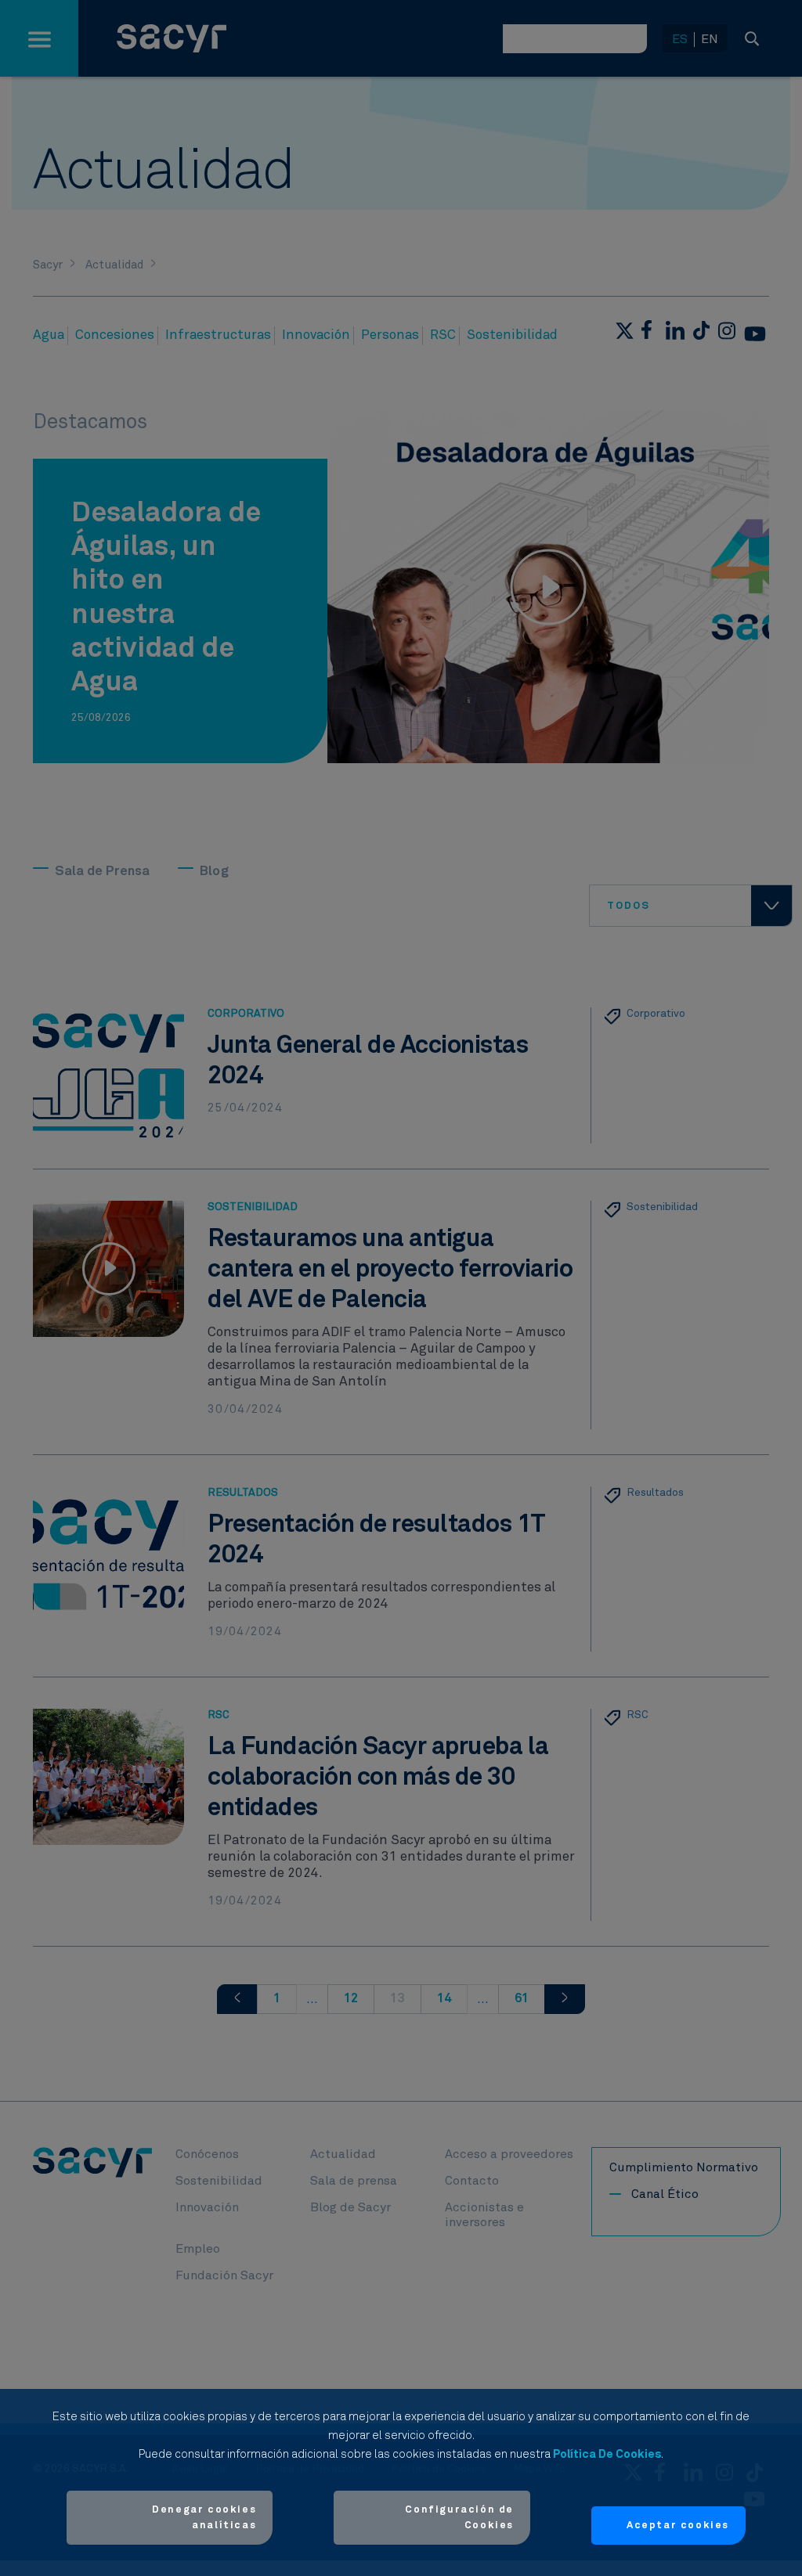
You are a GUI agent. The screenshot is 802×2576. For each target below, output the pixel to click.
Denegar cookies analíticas (204, 2518)
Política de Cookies (607, 2454)
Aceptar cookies (678, 2526)
